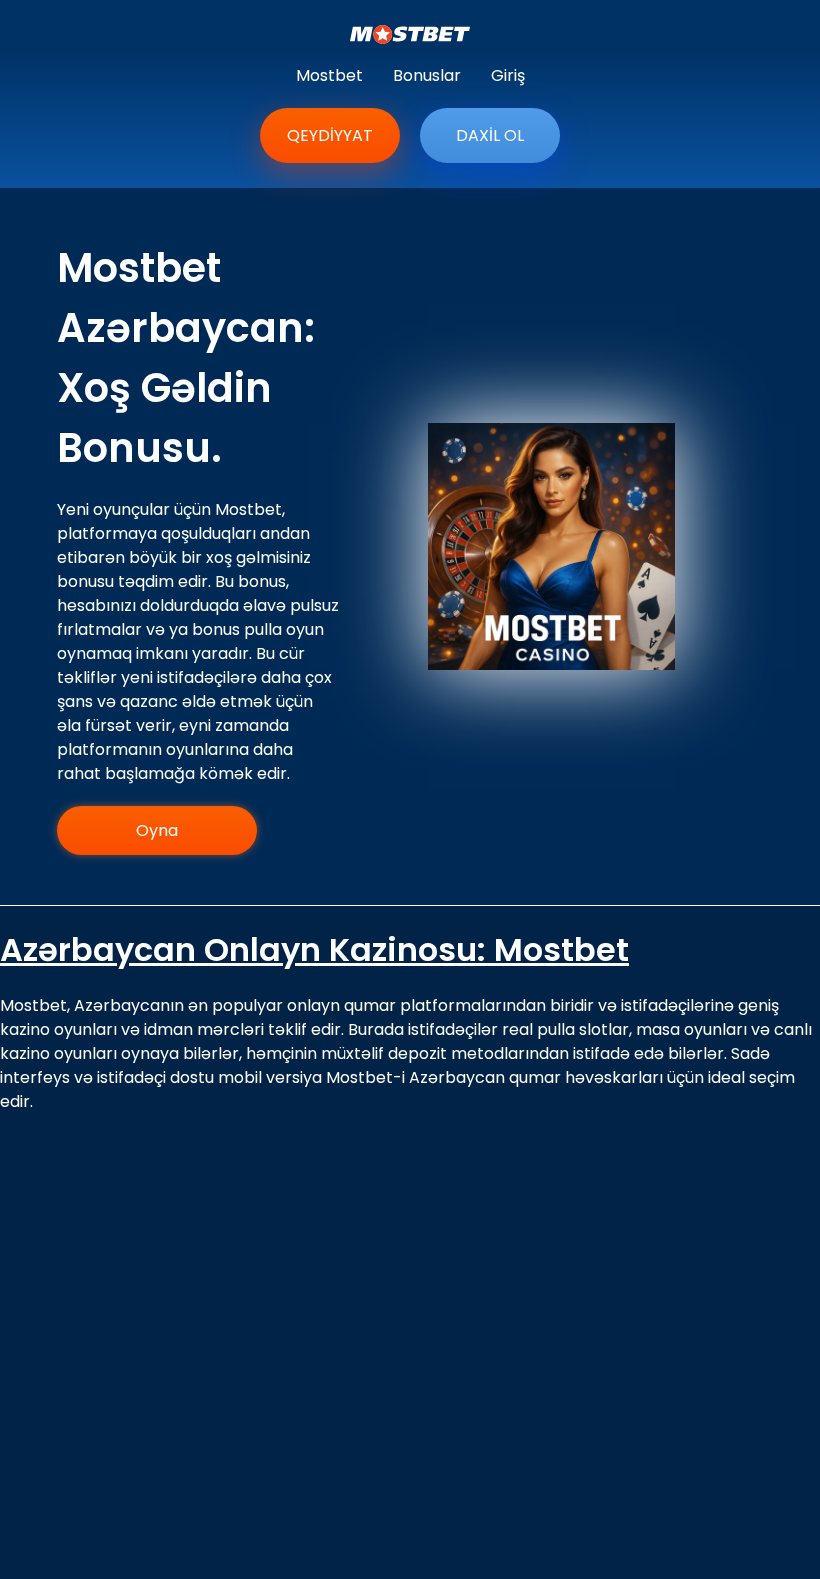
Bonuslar (427, 75)
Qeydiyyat (330, 135)
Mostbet (329, 75)
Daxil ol (490, 135)
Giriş (508, 75)
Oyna (157, 830)
